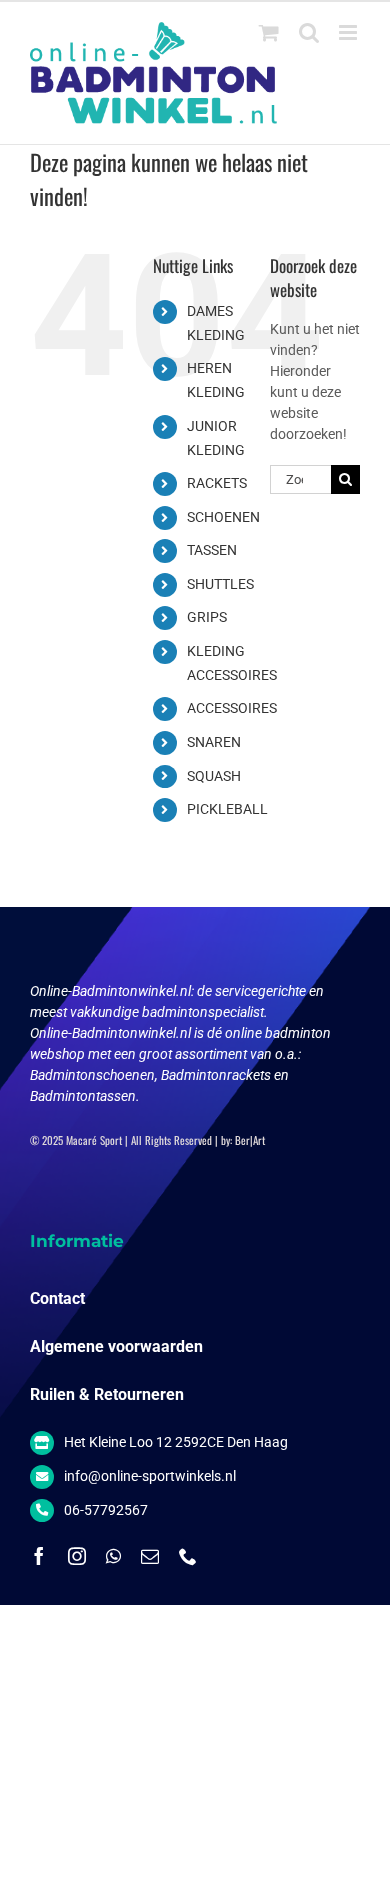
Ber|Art (250, 1140)
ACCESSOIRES (232, 708)
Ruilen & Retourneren (107, 1394)
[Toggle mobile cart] (269, 32)
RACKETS (217, 483)
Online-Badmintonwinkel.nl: (113, 991)
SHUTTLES (220, 584)
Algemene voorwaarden (116, 1346)
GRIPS (207, 617)
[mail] (150, 1556)
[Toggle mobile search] (309, 32)
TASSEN (212, 550)
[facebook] (39, 1556)
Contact (57, 1298)
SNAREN (214, 742)
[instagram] (77, 1556)
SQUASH (214, 776)
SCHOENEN (223, 517)
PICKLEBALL (227, 809)
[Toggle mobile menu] (349, 32)
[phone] (188, 1556)
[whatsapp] (113, 1556)
